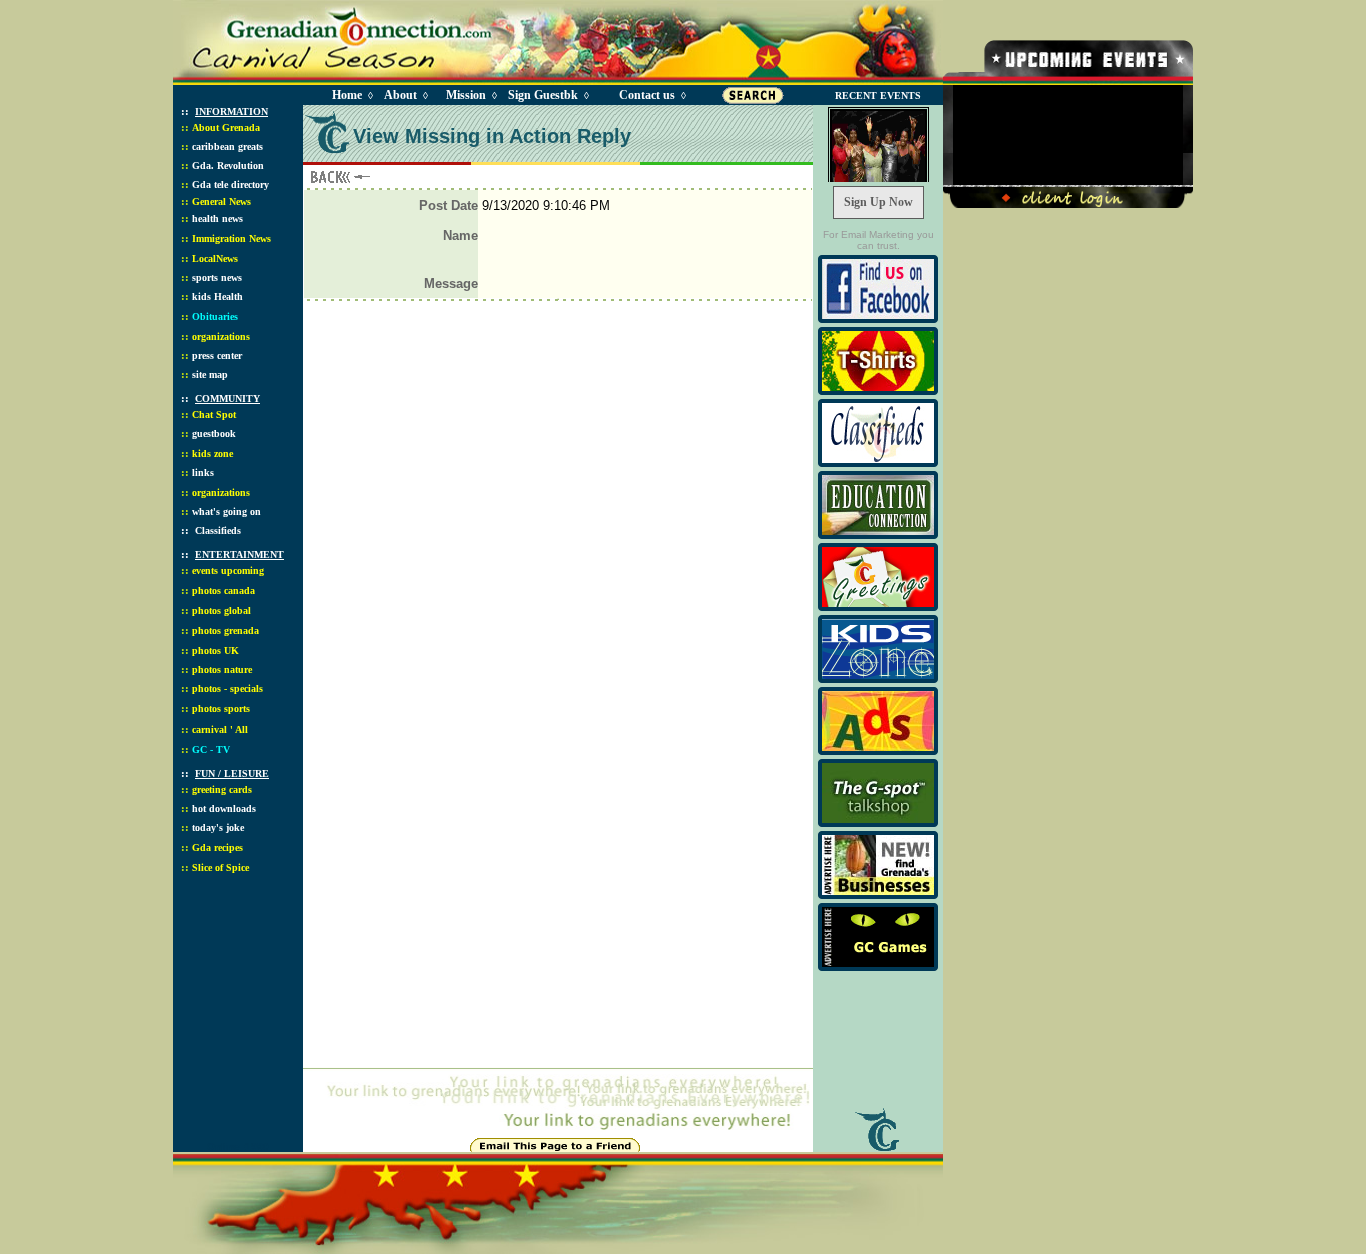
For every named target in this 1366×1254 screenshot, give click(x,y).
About (400, 95)
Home (347, 95)
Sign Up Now (878, 202)
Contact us (647, 95)
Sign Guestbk (547, 95)
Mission (466, 95)
